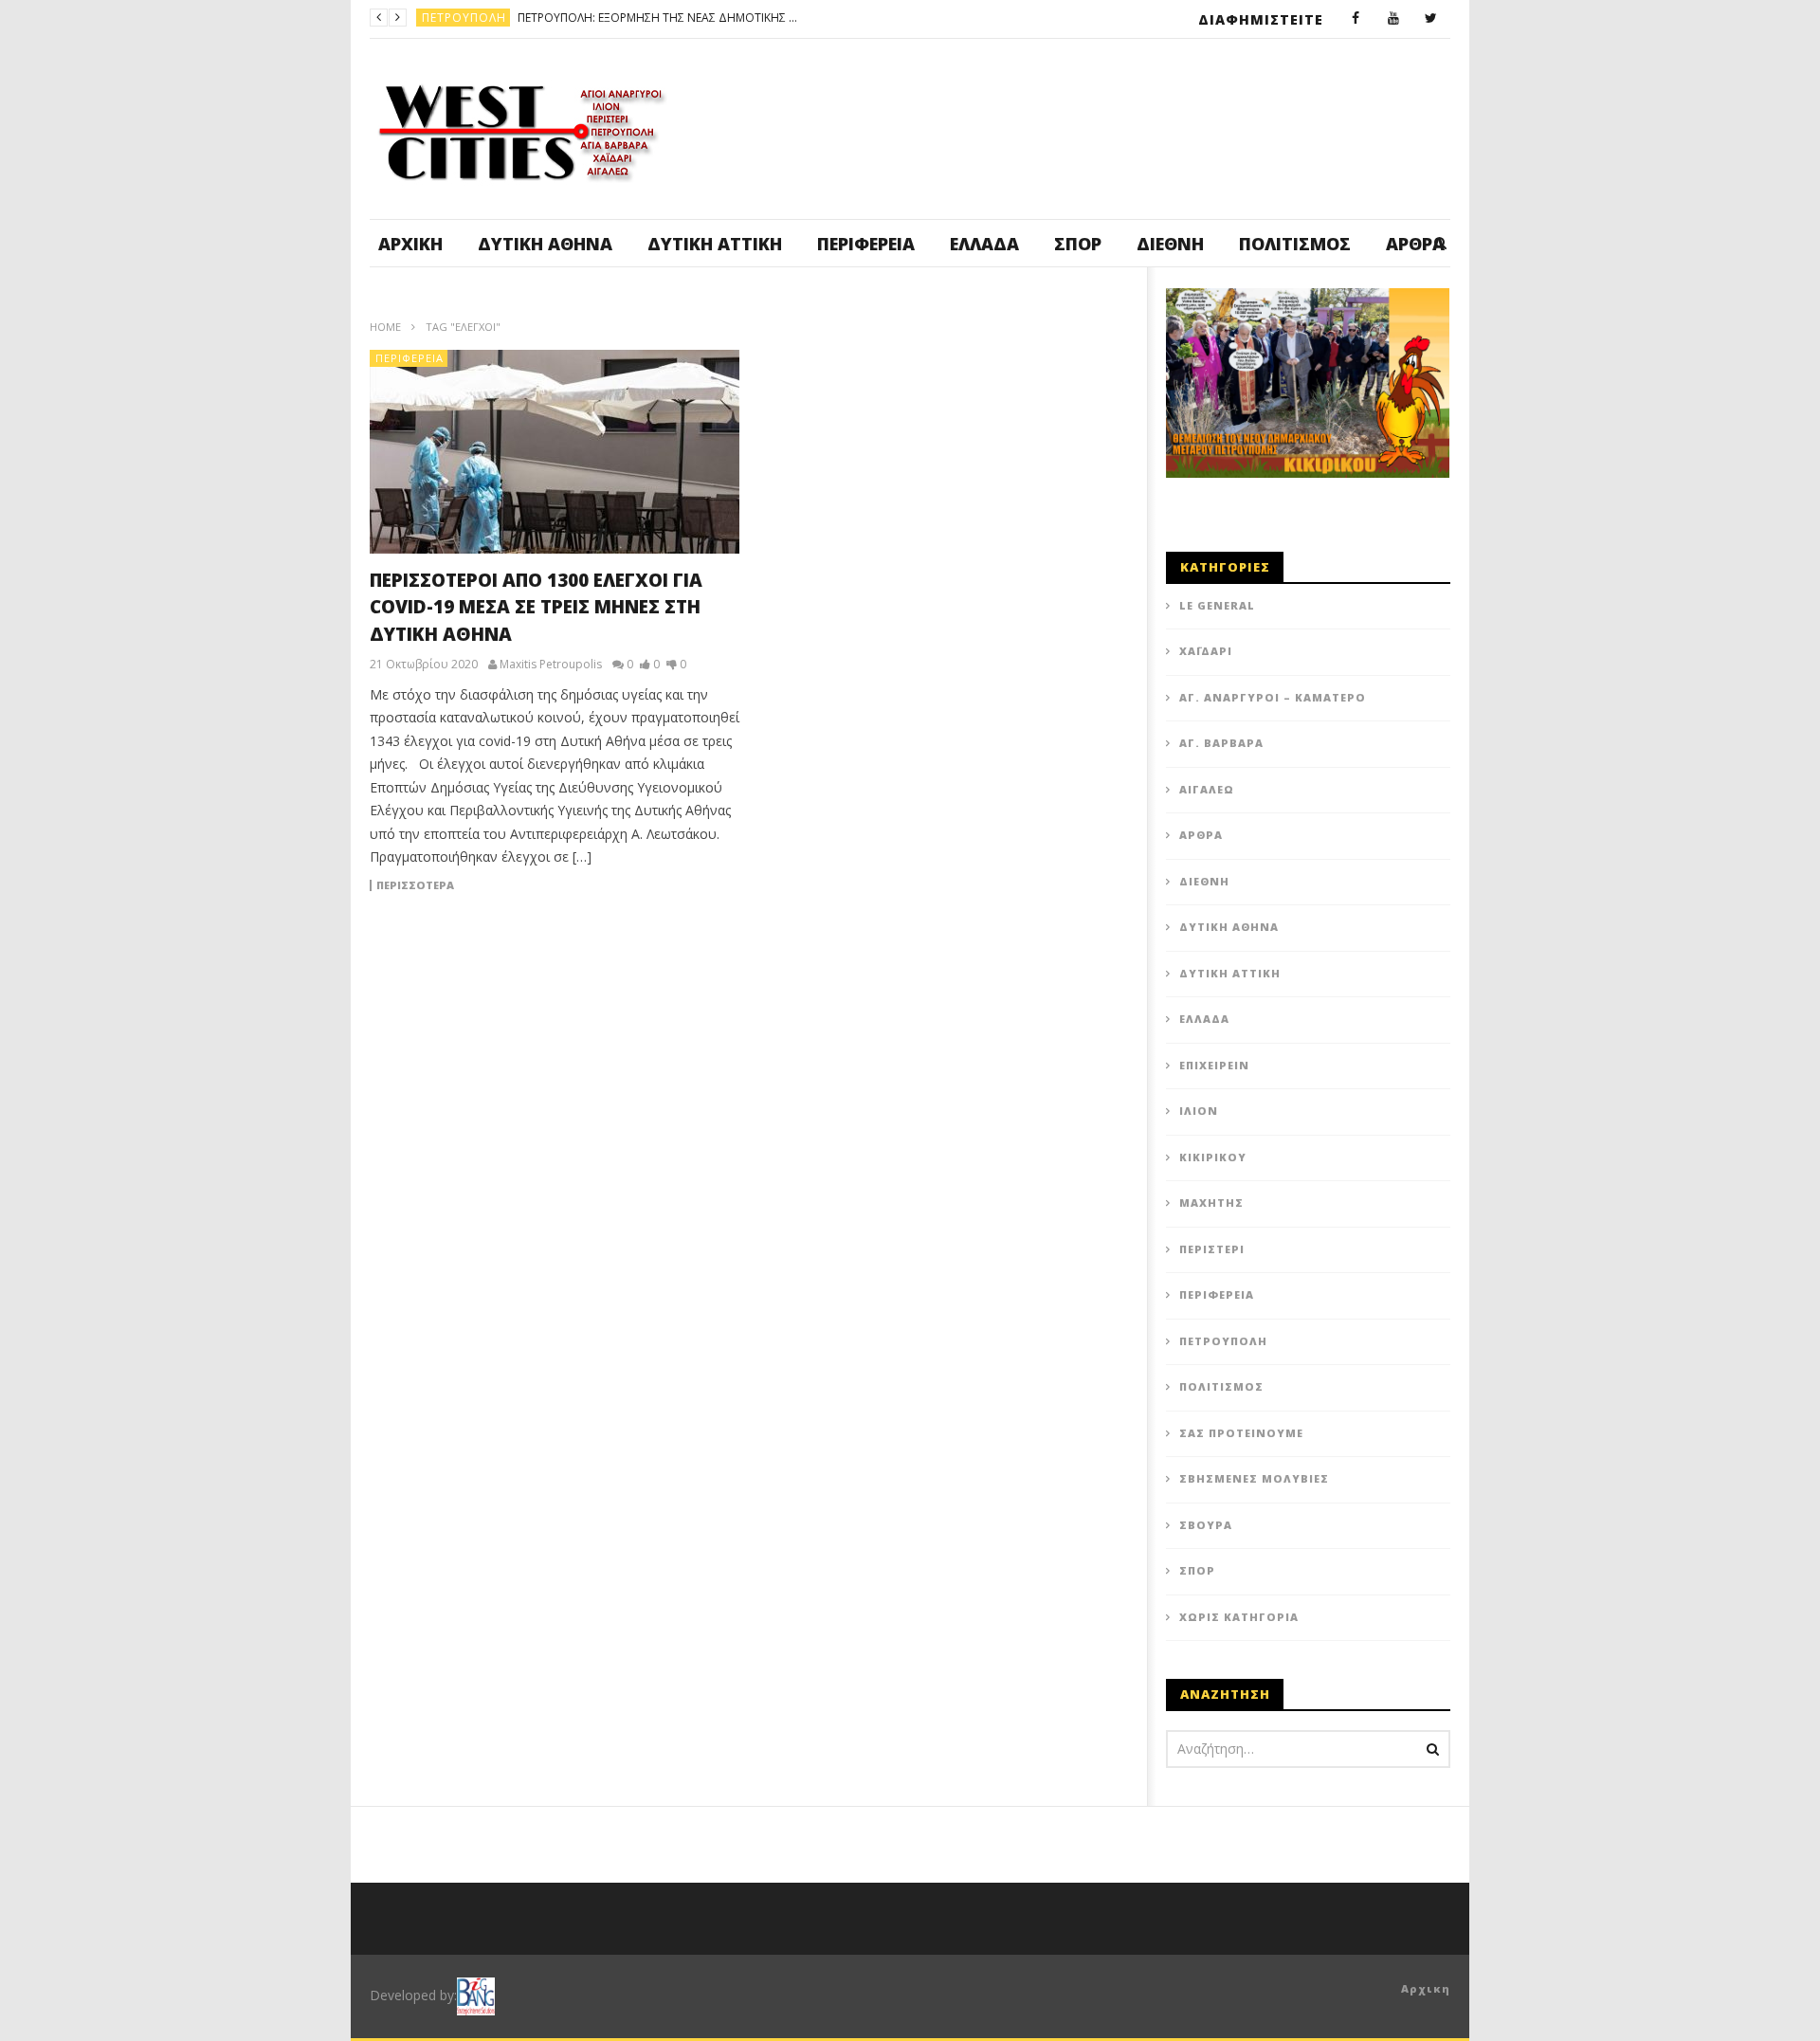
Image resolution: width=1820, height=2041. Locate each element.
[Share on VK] (1024, 914)
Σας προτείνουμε (1241, 1433)
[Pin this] (976, 914)
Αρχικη (1426, 1988)
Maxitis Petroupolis (551, 665)
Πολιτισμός (1295, 244)
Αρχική (410, 244)
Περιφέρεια (866, 244)
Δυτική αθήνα (545, 244)
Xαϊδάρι (1206, 651)
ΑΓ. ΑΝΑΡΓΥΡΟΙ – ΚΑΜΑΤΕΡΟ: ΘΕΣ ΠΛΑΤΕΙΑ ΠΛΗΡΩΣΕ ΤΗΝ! (748, 18)
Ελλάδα (984, 244)
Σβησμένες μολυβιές (1254, 1478)
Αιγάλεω (1207, 789)
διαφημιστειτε (1261, 19)
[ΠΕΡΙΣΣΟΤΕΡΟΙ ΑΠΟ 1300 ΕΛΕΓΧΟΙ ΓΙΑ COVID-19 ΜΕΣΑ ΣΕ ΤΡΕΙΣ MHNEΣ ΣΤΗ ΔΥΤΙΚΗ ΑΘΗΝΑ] (555, 452)
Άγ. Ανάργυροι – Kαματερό (1273, 697)
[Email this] (1071, 914)
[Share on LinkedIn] (834, 914)
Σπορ (1078, 244)
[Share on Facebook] (739, 914)
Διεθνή (1170, 244)
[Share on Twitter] (787, 914)
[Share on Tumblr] (882, 914)
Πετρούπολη (1223, 1341)
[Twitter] (1431, 19)
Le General (1217, 605)
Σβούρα (1206, 1525)
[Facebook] (1356, 19)
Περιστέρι (1212, 1249)
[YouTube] (1393, 19)
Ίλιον (1199, 1111)
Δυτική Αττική (715, 244)
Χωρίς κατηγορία (1239, 1617)
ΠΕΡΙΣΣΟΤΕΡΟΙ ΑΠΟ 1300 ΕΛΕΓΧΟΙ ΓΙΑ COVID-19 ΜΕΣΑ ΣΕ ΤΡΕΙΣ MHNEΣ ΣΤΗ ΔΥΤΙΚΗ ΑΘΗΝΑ (536, 607)
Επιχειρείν (1214, 1065)
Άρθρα (1201, 835)
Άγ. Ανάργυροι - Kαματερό (508, 18)
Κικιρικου (1213, 1157)
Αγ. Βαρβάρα (1221, 743)
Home (385, 327)
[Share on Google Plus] (929, 914)
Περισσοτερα (415, 885)
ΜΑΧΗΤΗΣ (1211, 1203)
